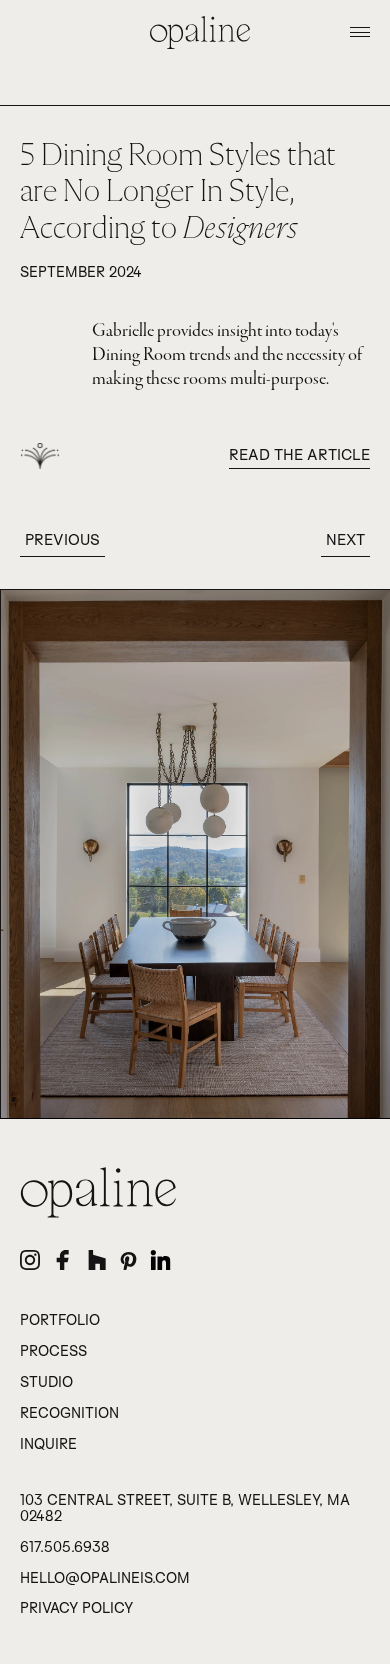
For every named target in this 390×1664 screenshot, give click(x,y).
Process (53, 1351)
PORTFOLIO (60, 1320)
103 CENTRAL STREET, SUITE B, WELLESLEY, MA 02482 (185, 1508)
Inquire (48, 1444)
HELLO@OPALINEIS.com (105, 1578)
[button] (360, 32)
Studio (46, 1382)
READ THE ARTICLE (299, 454)
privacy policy (76, 1608)
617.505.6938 (65, 1547)
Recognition (69, 1413)
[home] (195, 32)
